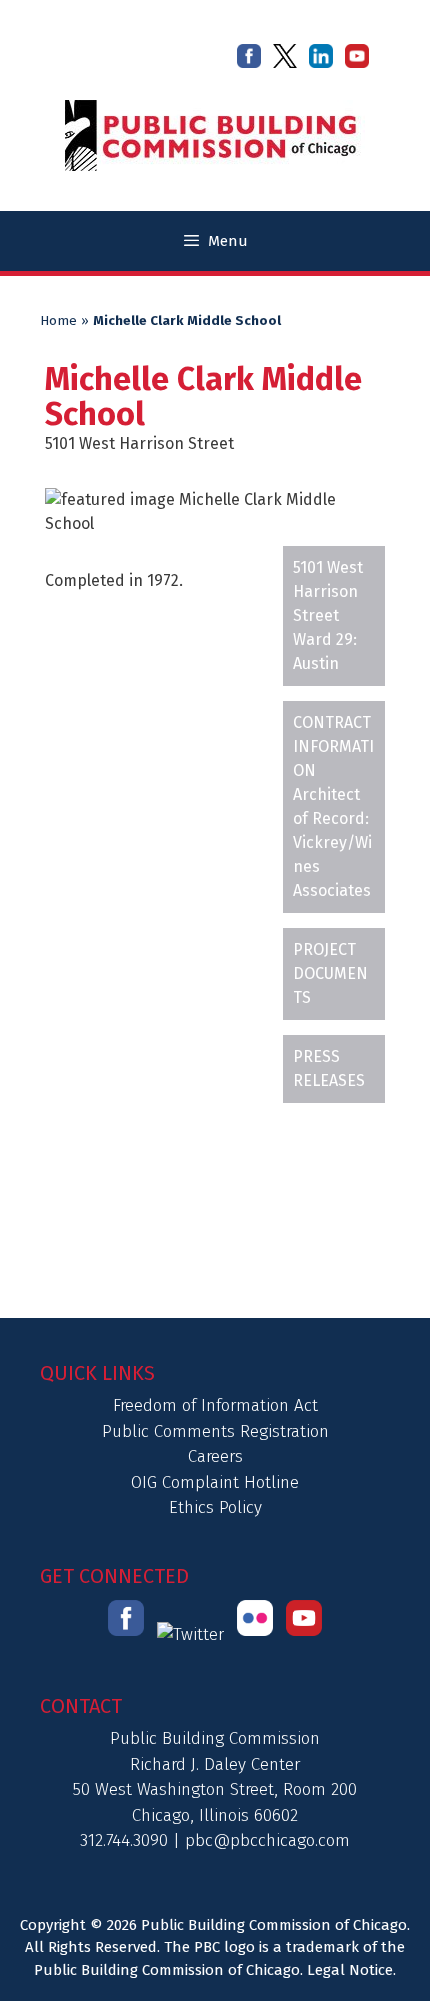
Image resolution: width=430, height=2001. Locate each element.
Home (58, 321)
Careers (215, 1456)
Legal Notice (350, 1970)
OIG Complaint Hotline (215, 1482)
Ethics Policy (215, 1507)
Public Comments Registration (215, 1431)
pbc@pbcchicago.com (267, 1840)
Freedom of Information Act (215, 1405)
